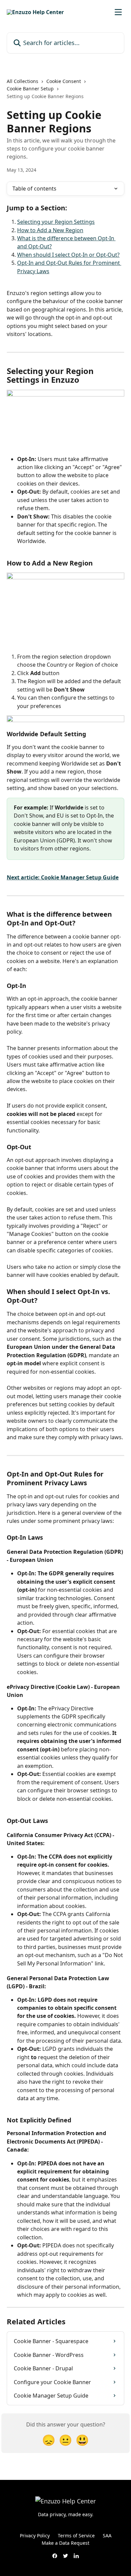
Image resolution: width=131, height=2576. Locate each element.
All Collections (23, 81)
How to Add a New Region (50, 230)
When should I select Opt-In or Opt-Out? (68, 255)
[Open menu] (118, 12)
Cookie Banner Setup (30, 89)
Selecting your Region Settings (56, 222)
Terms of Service (76, 2536)
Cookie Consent (64, 81)
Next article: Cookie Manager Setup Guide (63, 877)
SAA (107, 2536)
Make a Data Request (65, 2543)
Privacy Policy (35, 2536)
